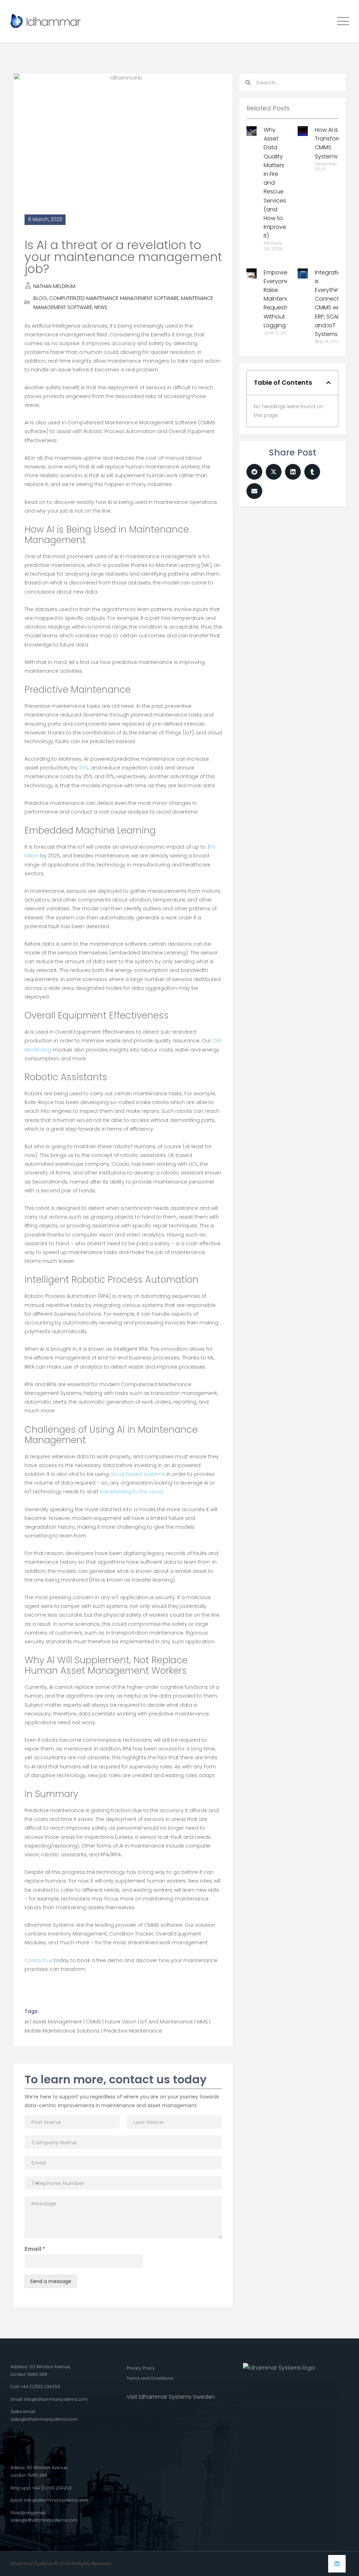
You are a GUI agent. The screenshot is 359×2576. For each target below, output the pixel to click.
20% (84, 768)
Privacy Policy (141, 2368)
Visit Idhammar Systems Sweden (171, 2397)
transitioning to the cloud (131, 1492)
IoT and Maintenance (167, 2022)
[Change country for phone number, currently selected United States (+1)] (32, 2183)
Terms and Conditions (150, 2378)
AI (27, 2022)
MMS (202, 2022)
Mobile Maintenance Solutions (62, 2031)
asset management (57, 2022)
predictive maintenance (133, 2031)
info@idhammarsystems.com (56, 2399)
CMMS (93, 2022)
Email (35, 2249)
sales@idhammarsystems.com (44, 2419)
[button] (328, 383)
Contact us (39, 1960)
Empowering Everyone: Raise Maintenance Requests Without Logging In (282, 299)
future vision (121, 2022)
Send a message (51, 2281)
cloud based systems (138, 1474)
